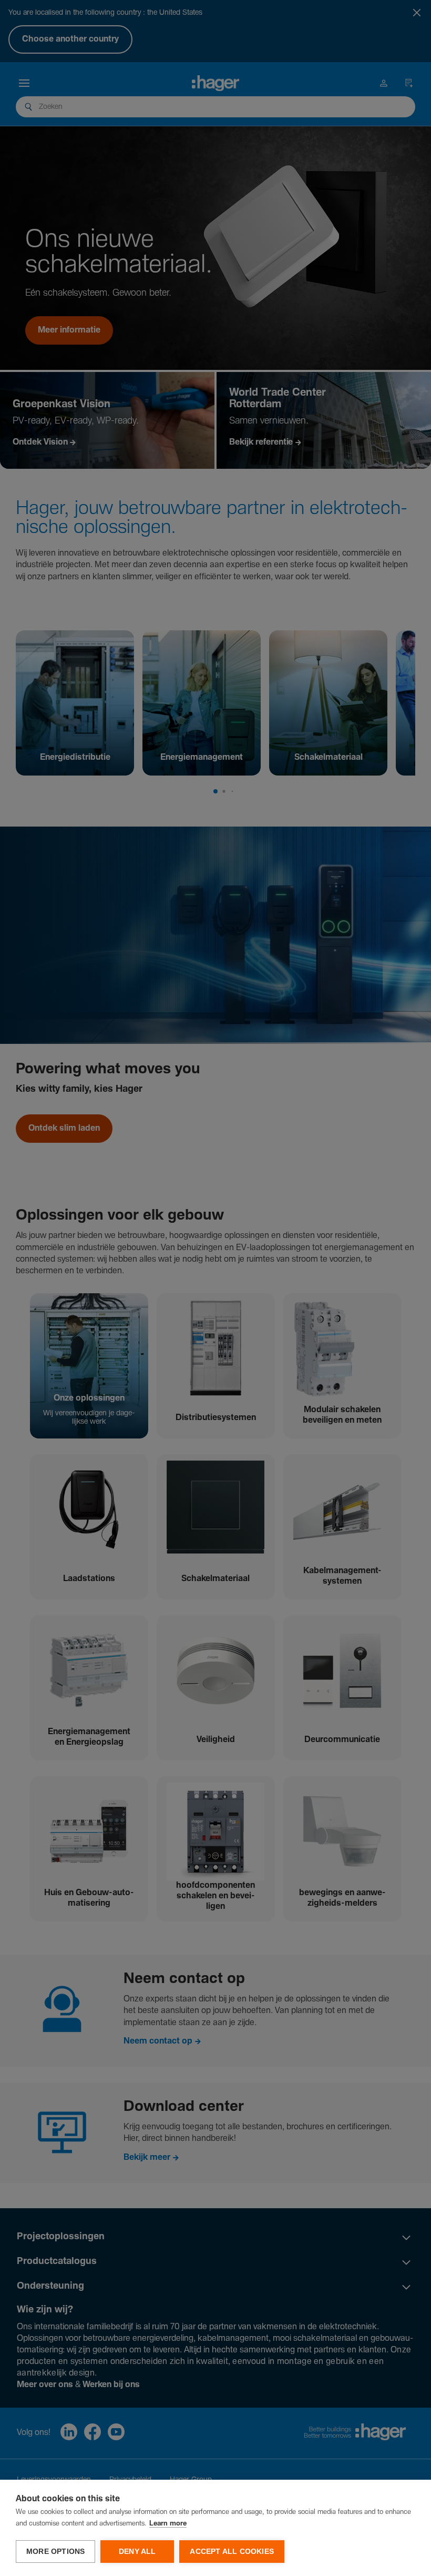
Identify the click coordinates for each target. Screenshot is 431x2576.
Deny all (137, 2552)
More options (55, 2552)
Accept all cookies (232, 2552)
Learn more (168, 2524)
